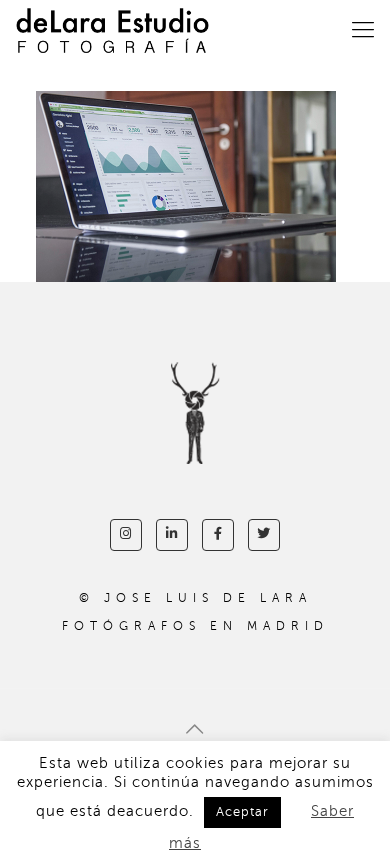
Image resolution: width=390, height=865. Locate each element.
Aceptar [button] (242, 812)
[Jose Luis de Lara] (112, 30)
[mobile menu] (363, 30)
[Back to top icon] (195, 730)
